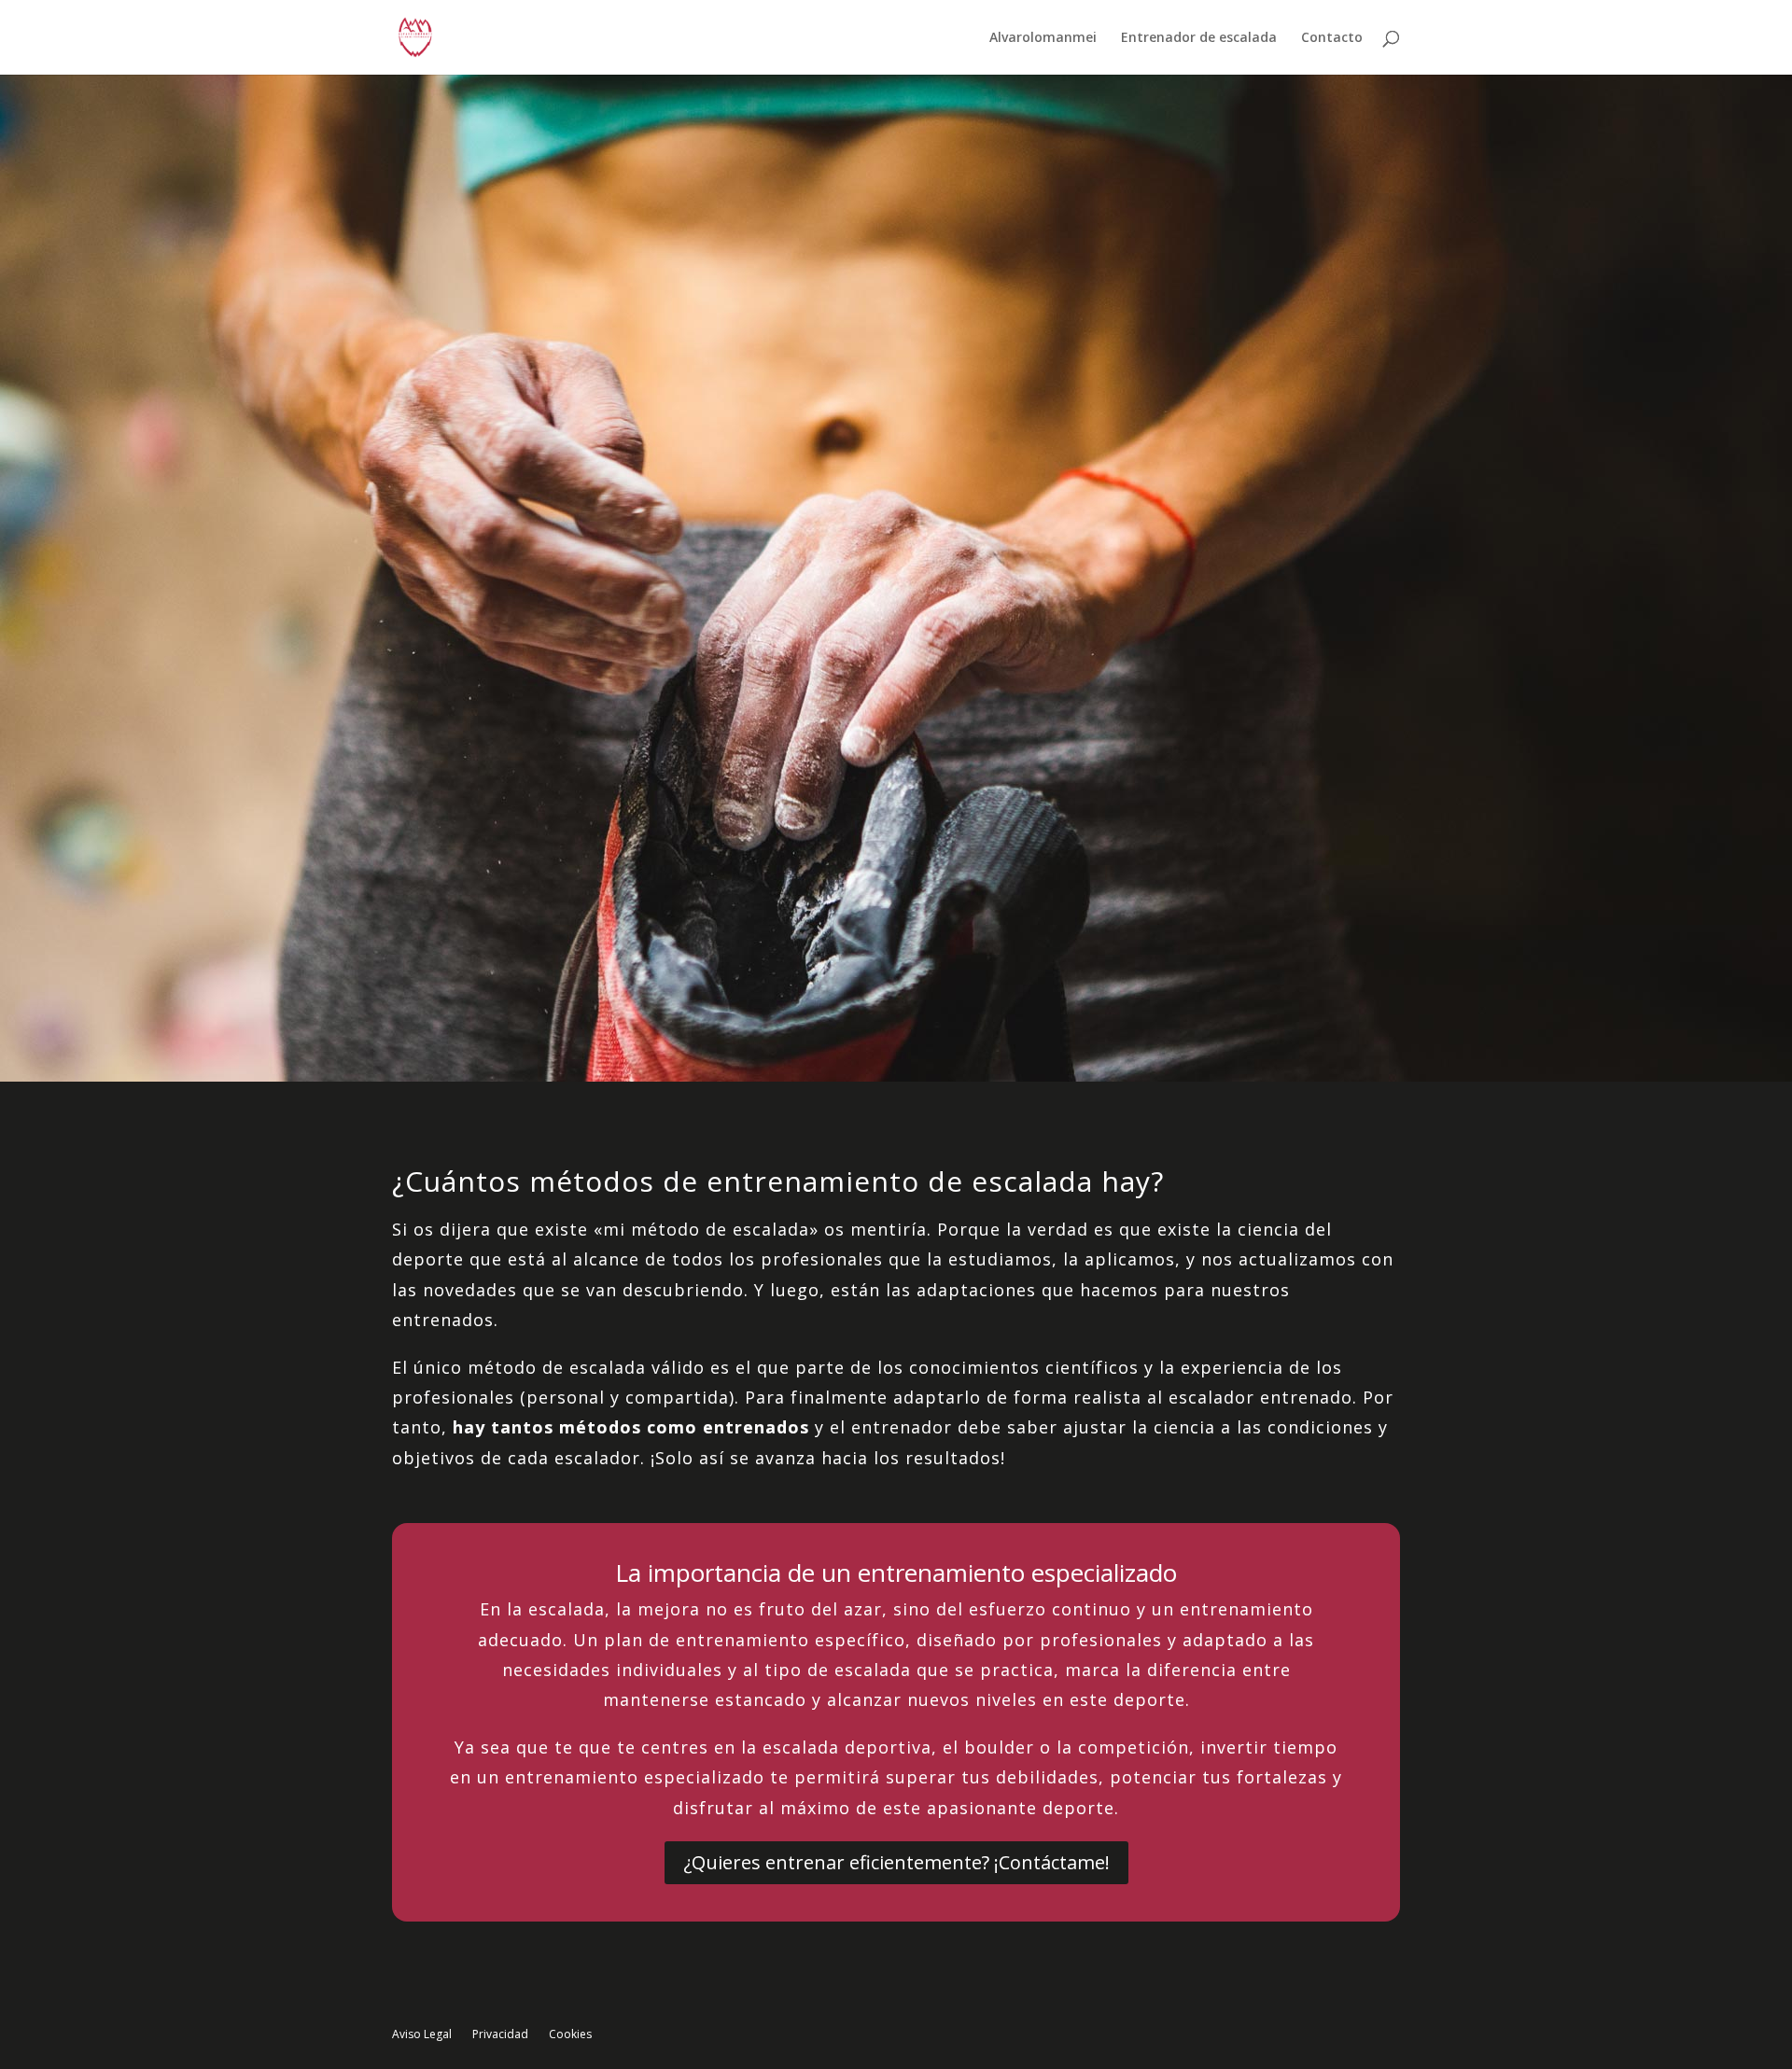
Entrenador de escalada (1199, 38)
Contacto (1332, 38)
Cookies (570, 2035)
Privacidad (500, 2035)
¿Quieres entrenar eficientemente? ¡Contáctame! (896, 1862)
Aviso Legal (422, 2035)
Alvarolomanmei (1043, 38)
